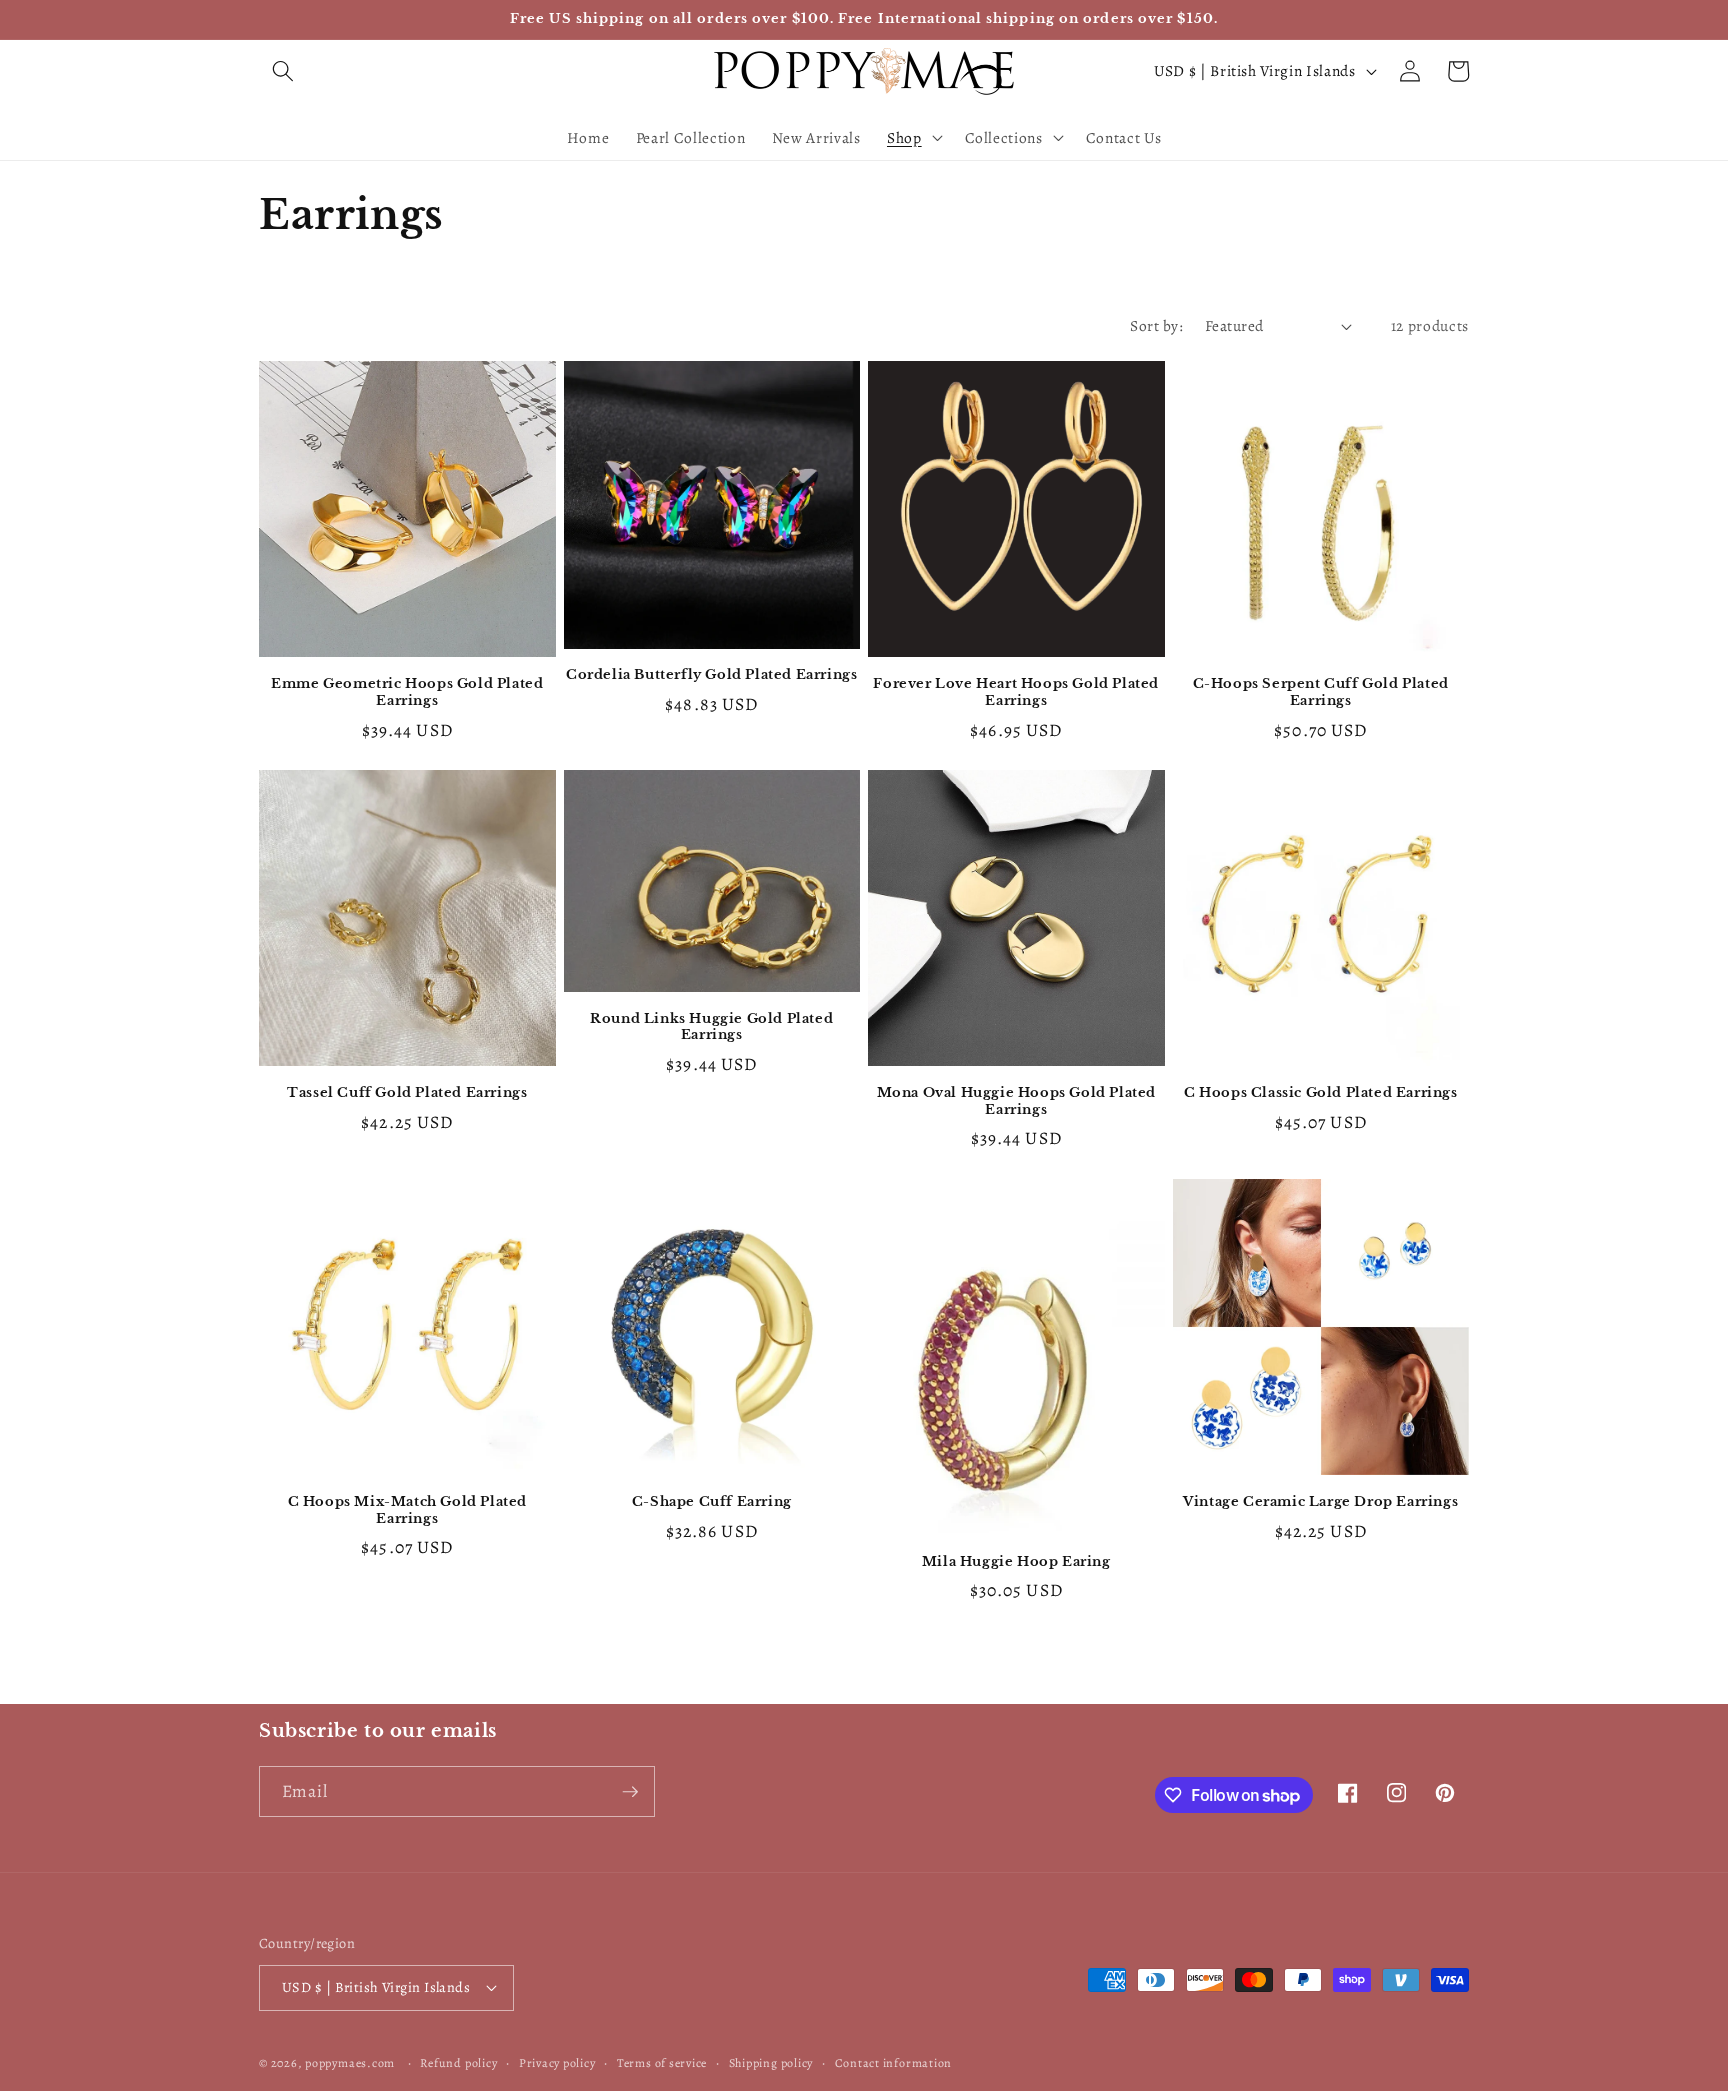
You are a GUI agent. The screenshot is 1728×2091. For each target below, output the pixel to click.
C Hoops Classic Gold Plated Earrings (1321, 1093)
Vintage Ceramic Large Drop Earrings (1320, 1502)
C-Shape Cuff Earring (712, 1502)
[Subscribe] (630, 1792)
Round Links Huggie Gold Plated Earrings (711, 1027)
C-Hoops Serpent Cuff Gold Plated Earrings (1321, 692)
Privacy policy (557, 2063)
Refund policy (458, 2063)
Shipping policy (771, 2063)
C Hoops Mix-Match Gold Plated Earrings (407, 1510)
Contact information (894, 2063)
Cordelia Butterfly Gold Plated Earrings (711, 675)
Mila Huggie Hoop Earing (1016, 1562)
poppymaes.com (350, 2063)
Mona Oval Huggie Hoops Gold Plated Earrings (1016, 1101)
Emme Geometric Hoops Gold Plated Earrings (407, 692)
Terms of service (662, 2063)
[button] (283, 71)
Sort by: (1156, 325)
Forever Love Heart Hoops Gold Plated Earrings (1016, 692)
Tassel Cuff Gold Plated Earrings (407, 1093)
